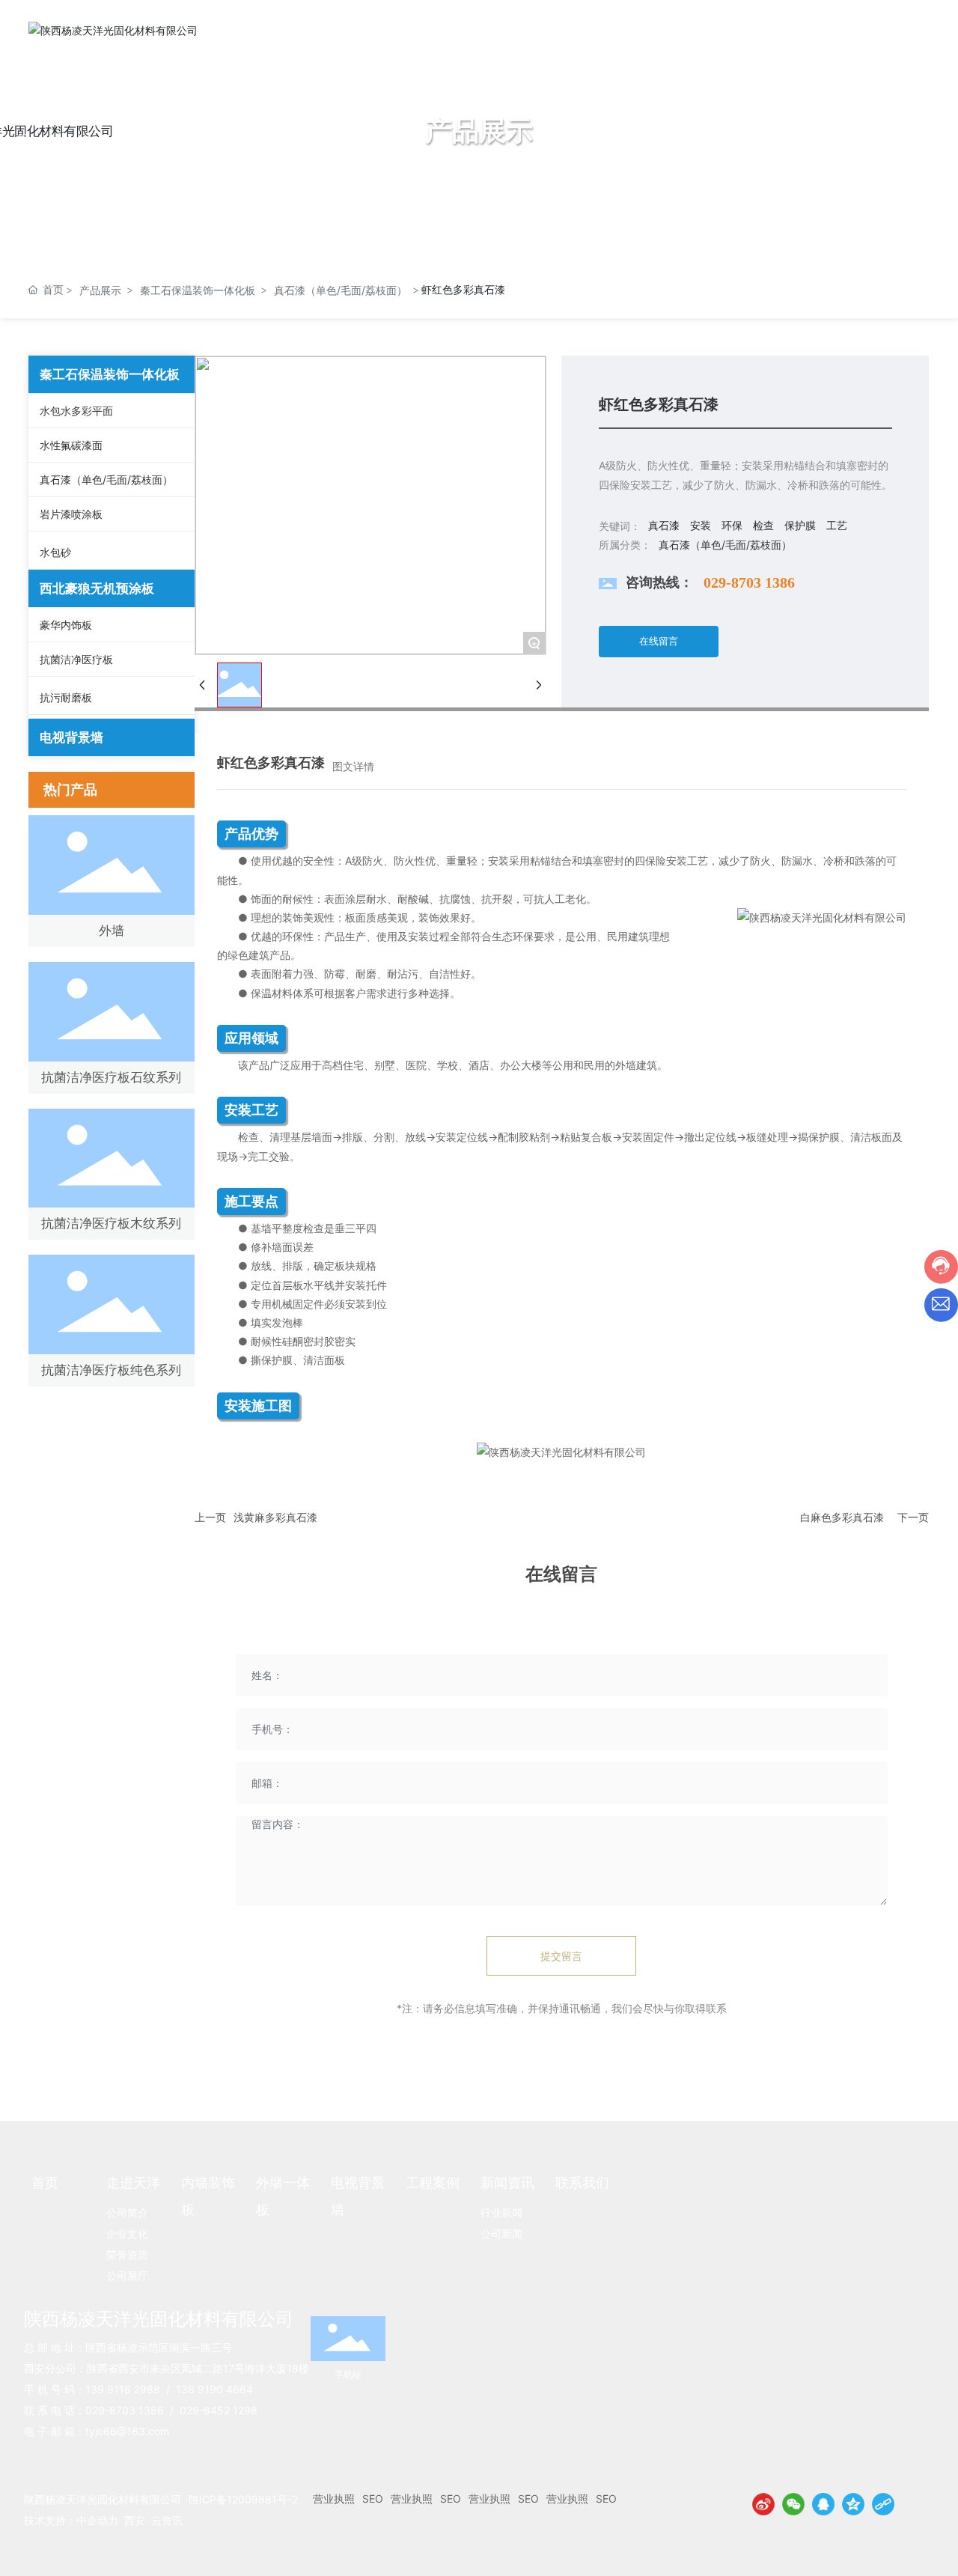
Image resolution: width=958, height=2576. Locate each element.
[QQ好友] (823, 2504)
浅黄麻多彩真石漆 (275, 1517)
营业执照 (334, 2499)
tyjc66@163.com (127, 2431)
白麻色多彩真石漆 (842, 1517)
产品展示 (100, 290)
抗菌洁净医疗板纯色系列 (111, 1370)
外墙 (112, 931)
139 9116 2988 (123, 2389)
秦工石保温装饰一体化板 (198, 290)
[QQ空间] (853, 2504)
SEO (373, 2499)
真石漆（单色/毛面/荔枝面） (341, 290)
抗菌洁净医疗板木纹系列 (111, 1223)
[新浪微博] (763, 2504)
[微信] (793, 2504)
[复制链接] (883, 2504)
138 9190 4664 (214, 2389)
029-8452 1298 (219, 2410)
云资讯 (167, 2520)
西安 (135, 2520)
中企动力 (97, 2520)
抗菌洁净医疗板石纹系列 (111, 1077)
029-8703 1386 (749, 582)
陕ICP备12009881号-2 (243, 2499)
